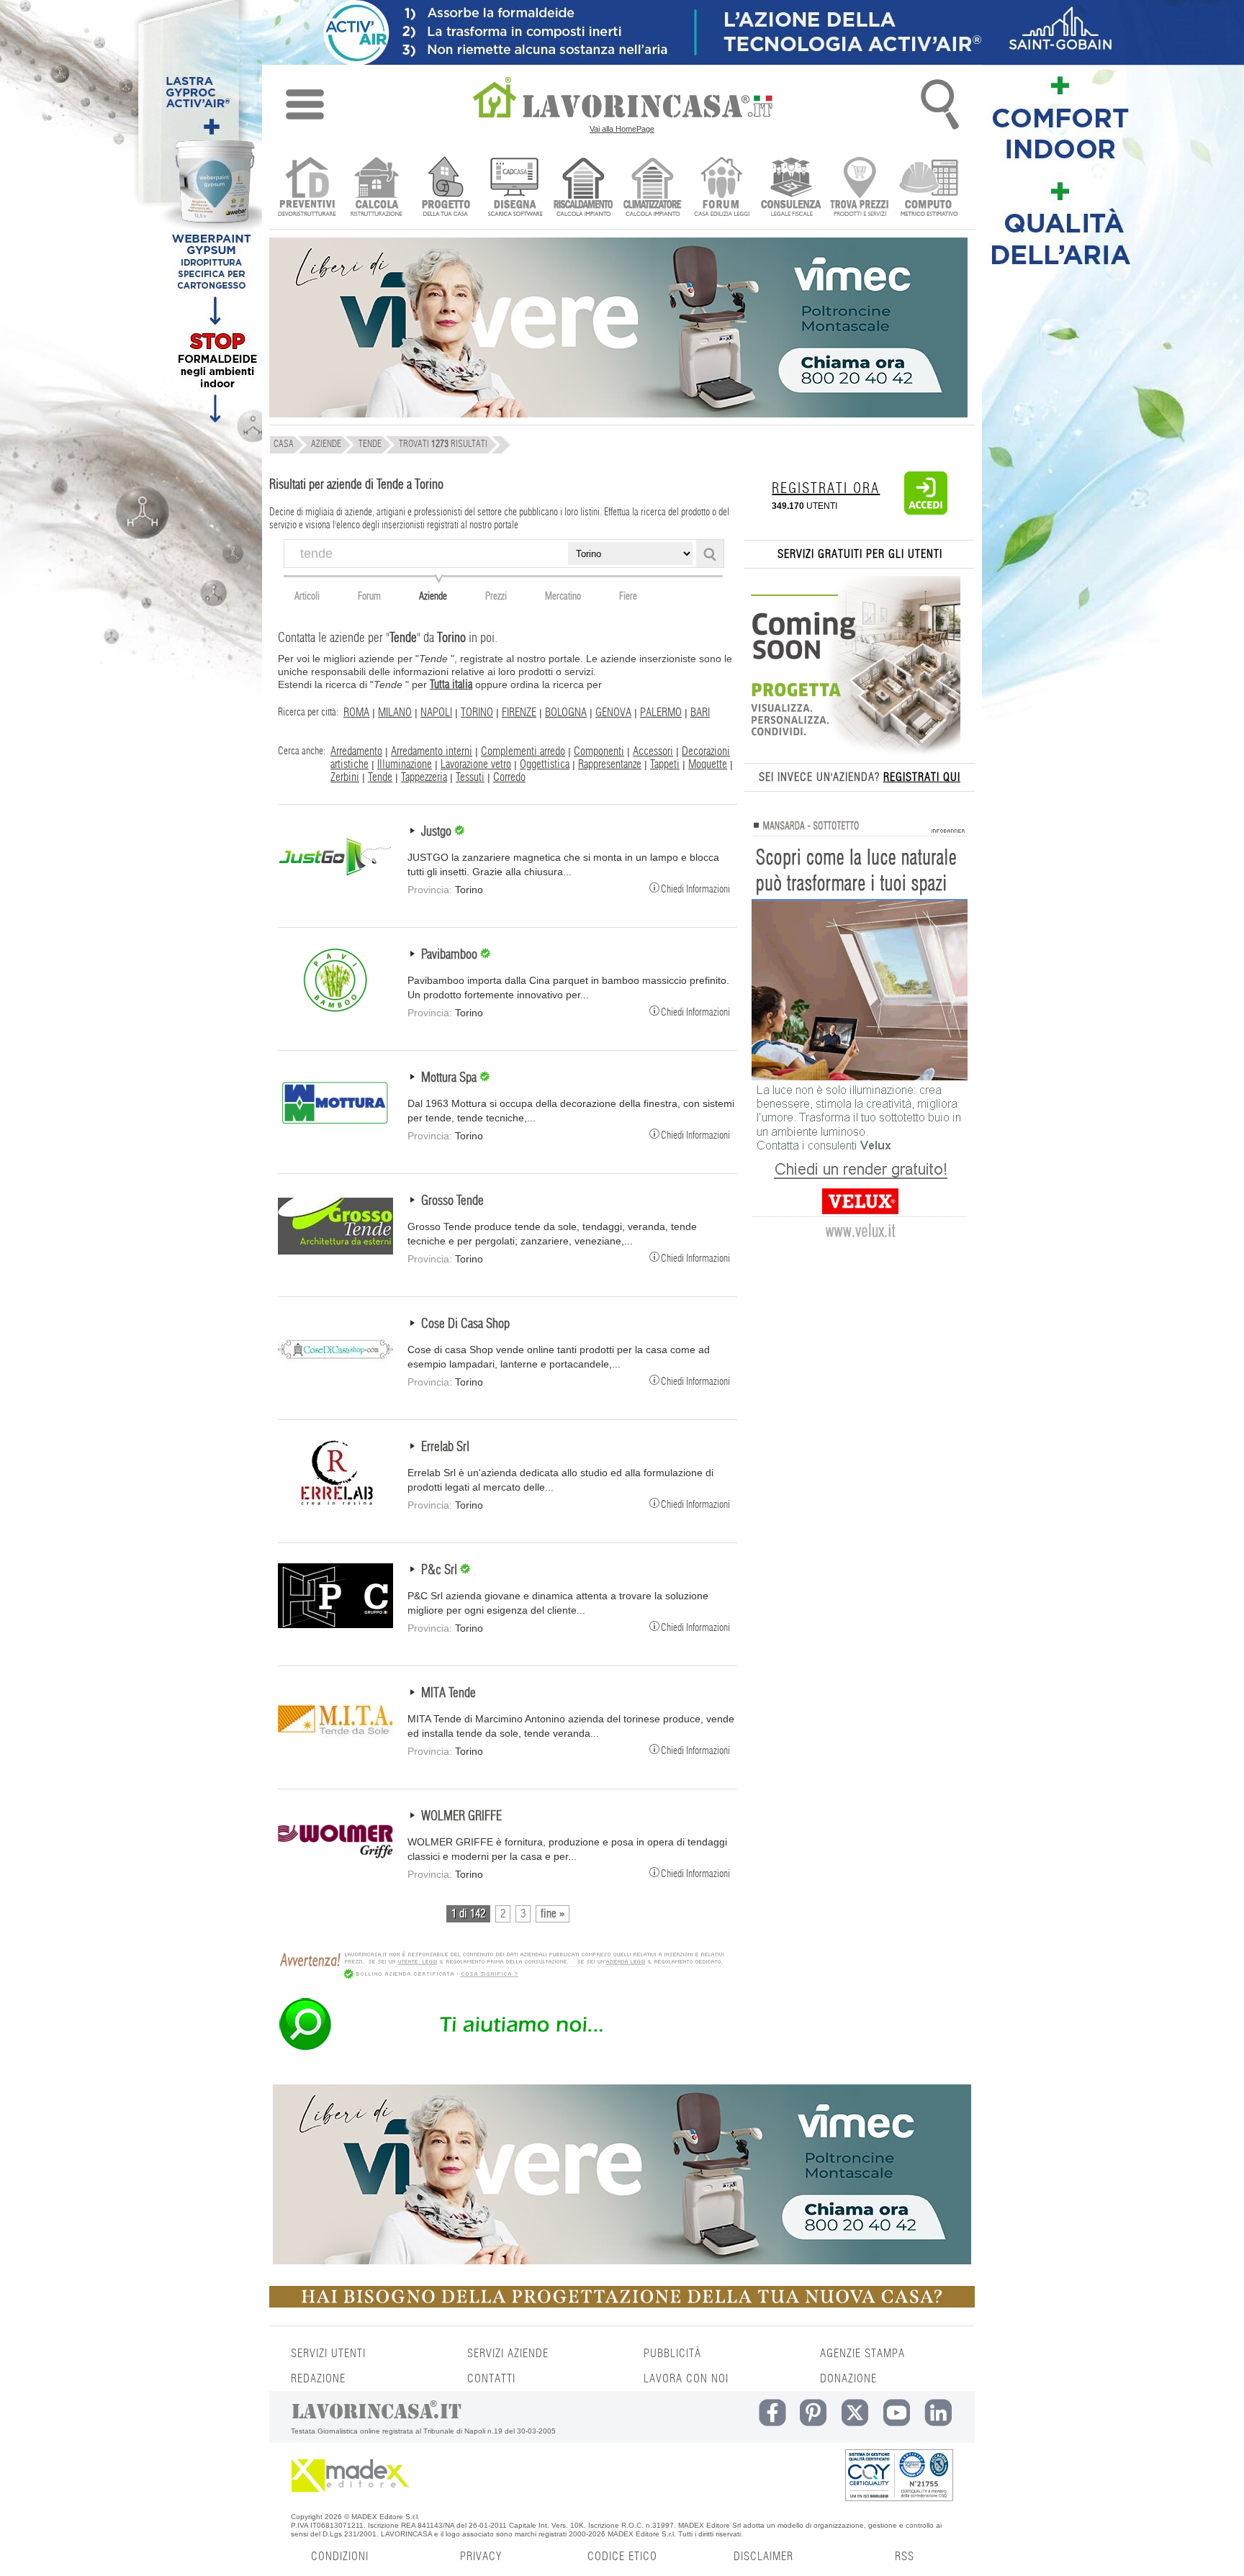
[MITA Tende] (335, 1748)
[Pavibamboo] (335, 1009)
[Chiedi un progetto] (445, 188)
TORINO (477, 713)
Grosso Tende (452, 1201)
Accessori (653, 751)
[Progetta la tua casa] (622, 2305)
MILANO (395, 713)
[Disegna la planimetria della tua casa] (514, 188)
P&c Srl (441, 1571)
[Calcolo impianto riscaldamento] (583, 188)
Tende (380, 777)
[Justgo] (335, 886)
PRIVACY (481, 2557)
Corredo (509, 777)
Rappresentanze (610, 764)
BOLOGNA (566, 713)
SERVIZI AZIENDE (508, 2354)
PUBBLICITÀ (672, 2354)
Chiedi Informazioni (695, 889)
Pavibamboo (451, 955)
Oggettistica (545, 764)
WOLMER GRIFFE (461, 1817)
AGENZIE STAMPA (862, 2354)
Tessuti (470, 777)
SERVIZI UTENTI (328, 2354)
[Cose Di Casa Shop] (335, 1378)
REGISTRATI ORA (826, 489)
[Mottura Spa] (335, 1132)
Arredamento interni (432, 751)
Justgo (438, 832)
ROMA (356, 713)
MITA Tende (449, 1694)
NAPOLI (436, 713)
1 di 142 (468, 1914)
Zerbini (345, 777)
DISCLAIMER (763, 2557)
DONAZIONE (848, 2379)
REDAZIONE (318, 2379)
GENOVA (613, 713)
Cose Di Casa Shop (465, 1324)
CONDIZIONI (340, 2557)
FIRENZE (519, 713)
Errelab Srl (445, 1447)
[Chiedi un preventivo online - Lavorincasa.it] (501, 2049)
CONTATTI (491, 2379)
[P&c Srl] (335, 1624)
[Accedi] (926, 512)
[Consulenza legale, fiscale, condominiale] (791, 188)
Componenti (599, 751)
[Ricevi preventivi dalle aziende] (307, 188)
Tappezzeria (424, 777)
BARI (700, 713)
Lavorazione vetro (476, 764)
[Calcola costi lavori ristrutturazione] (376, 188)
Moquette (708, 764)
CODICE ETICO (622, 2557)
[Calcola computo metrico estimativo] (929, 188)
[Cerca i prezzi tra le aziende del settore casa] (860, 188)
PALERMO (661, 713)
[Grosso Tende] (335, 1255)
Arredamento (356, 751)
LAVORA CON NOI (686, 2379)
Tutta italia (451, 684)
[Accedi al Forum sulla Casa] (722, 188)
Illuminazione (405, 764)
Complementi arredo (523, 751)
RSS (905, 2557)
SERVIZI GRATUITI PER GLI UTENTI (860, 554)
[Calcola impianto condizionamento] (653, 188)
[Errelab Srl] (335, 1501)
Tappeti (665, 764)
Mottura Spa (450, 1078)
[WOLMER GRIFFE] (335, 1871)
